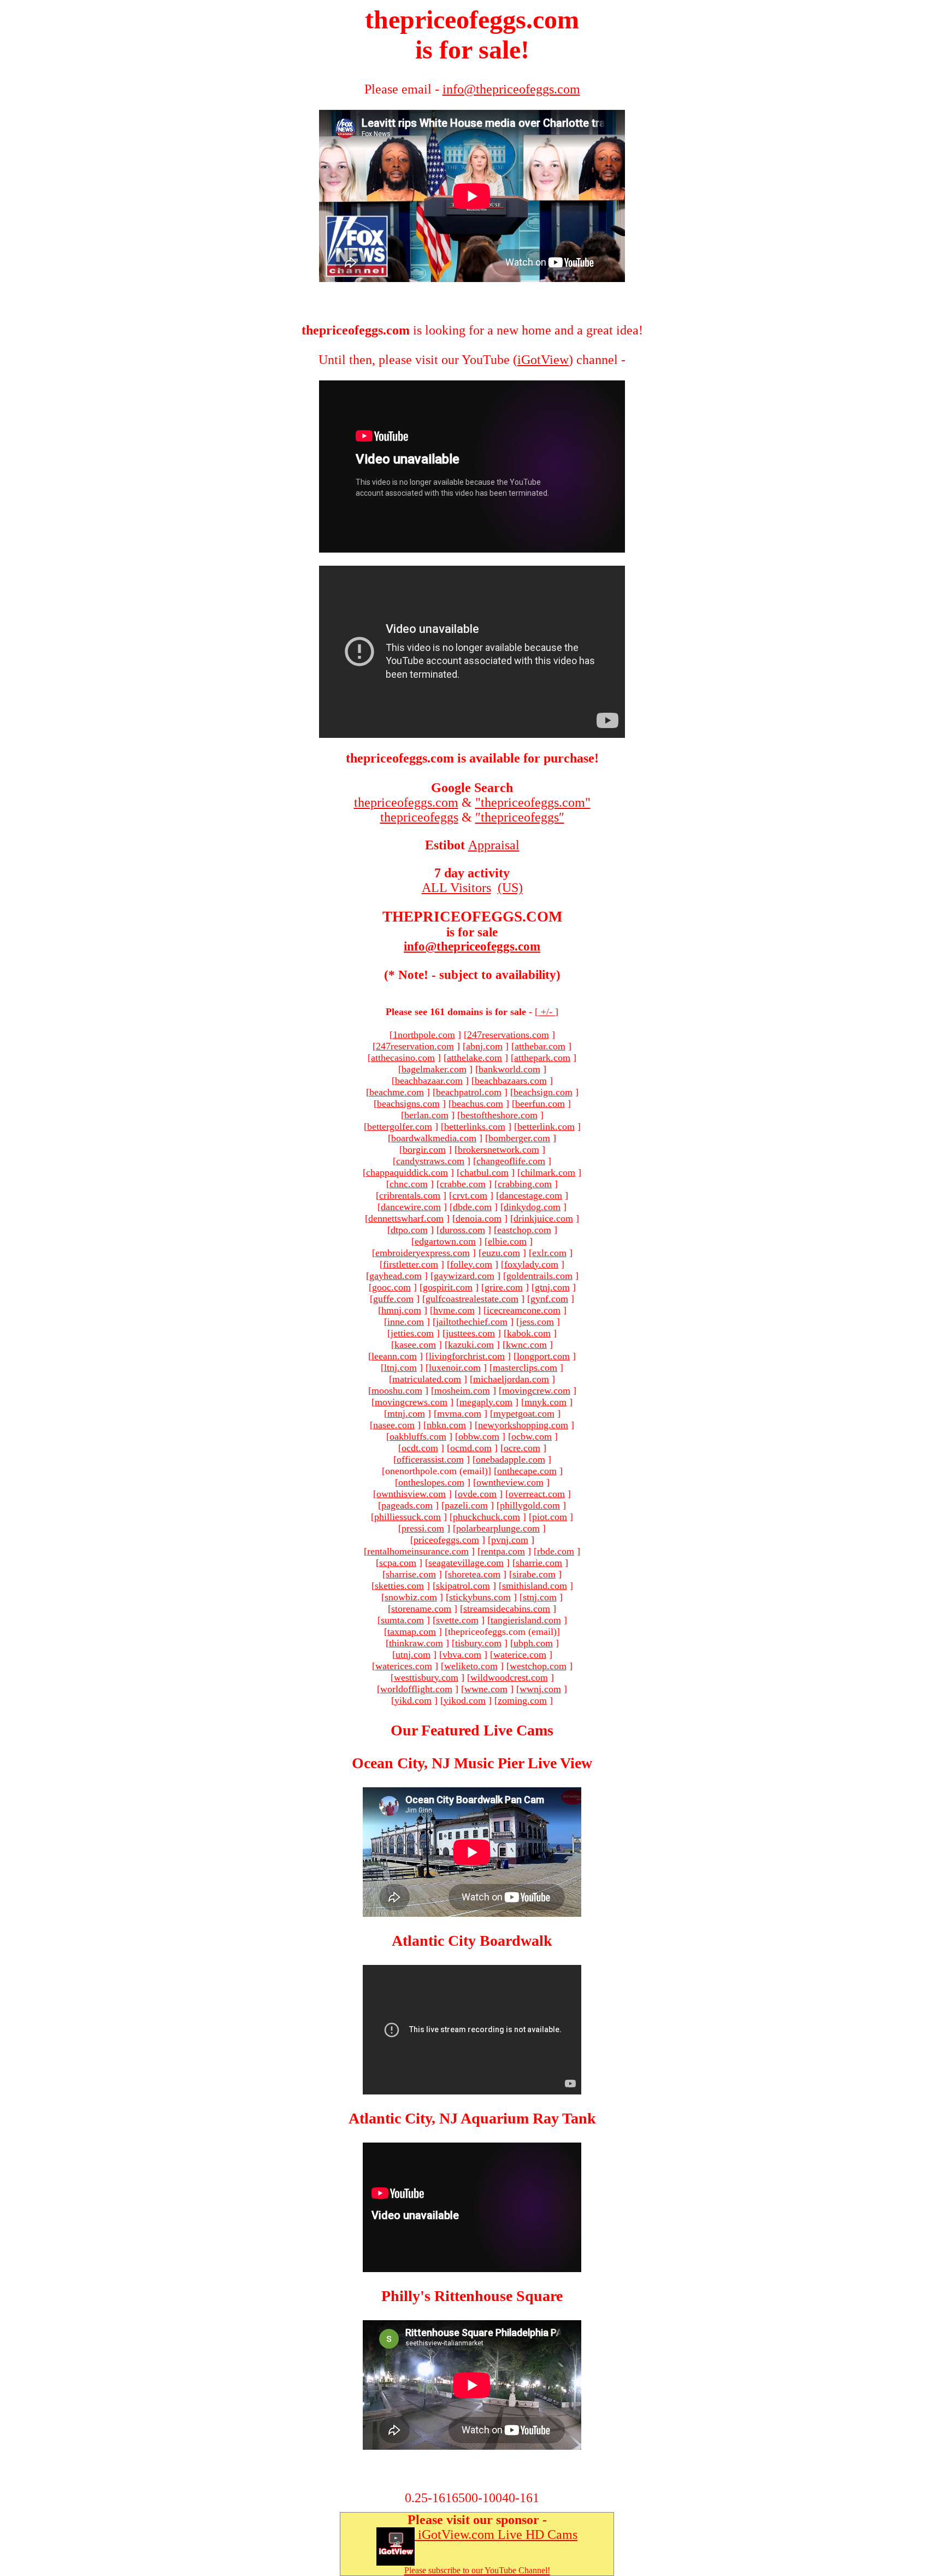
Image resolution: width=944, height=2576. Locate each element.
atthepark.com (542, 1058)
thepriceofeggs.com (406, 802)
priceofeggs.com (446, 1540)
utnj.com (413, 1654)
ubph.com (533, 1643)
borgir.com (424, 1149)
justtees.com (470, 1333)
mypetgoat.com (524, 1413)
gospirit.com (448, 1287)
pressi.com (423, 1528)
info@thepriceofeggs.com (472, 946)
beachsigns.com (408, 1104)
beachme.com (397, 1092)
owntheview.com (510, 1482)
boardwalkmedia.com (434, 1138)
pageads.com (407, 1505)
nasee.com (394, 1425)
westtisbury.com (426, 1677)
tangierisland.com (526, 1620)
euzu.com (501, 1253)
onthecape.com (527, 1471)
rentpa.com (503, 1551)
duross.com (462, 1230)
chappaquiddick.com (407, 1172)
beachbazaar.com (429, 1081)
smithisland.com (535, 1586)
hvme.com (454, 1310)
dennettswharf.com (406, 1218)
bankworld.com (509, 1069)
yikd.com (413, 1700)
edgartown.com (445, 1241)
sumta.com (402, 1620)
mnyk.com (545, 1402)
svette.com (457, 1620)
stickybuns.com (480, 1597)
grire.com (504, 1287)
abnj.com (484, 1046)
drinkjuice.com (543, 1218)
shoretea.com (474, 1574)
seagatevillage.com (466, 1563)
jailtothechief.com (472, 1322)
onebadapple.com (511, 1459)
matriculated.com (427, 1379)
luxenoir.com (455, 1368)
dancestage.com (531, 1195)
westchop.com (538, 1666)
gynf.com (549, 1299)
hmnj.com (401, 1310)
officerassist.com (430, 1459)
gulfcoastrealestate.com (472, 1299)
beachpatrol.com (469, 1092)
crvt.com (470, 1195)
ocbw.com (532, 1436)
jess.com (537, 1322)
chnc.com (409, 1184)
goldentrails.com (539, 1276)
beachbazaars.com (511, 1081)
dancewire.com (411, 1207)
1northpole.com (424, 1035)
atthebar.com (540, 1046)
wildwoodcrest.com (509, 1677)
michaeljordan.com (511, 1379)
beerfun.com (540, 1104)
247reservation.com (415, 1046)
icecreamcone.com (524, 1310)
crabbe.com (463, 1184)
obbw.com (479, 1436)
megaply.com (486, 1402)
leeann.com (394, 1356)
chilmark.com (548, 1172)
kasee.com (415, 1345)
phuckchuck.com (486, 1517)
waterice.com (520, 1654)
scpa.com (398, 1563)
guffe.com (393, 1299)
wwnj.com (540, 1689)
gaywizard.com (464, 1276)
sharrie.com (539, 1563)
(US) (510, 888)
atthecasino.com (403, 1058)
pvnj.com (510, 1540)
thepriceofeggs (419, 817)
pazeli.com (466, 1505)
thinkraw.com (416, 1643)
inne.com (406, 1322)
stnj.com (540, 1597)
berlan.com (426, 1115)
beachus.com (477, 1104)
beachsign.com (543, 1092)
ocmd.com (471, 1448)
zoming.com (522, 1700)
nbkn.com (446, 1425)
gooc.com (391, 1287)
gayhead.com (396, 1276)
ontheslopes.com (431, 1482)
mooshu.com (397, 1390)
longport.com (543, 1356)
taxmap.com (412, 1632)
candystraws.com (430, 1161)
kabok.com (529, 1333)
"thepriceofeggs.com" (533, 802)
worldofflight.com (416, 1689)
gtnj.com (552, 1287)
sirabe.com (534, 1574)
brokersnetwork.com (498, 1149)
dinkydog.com (532, 1207)
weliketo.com (471, 1666)
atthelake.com (474, 1058)
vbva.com (462, 1654)
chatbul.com (484, 1172)
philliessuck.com (408, 1517)
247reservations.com (508, 1035)
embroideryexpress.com (423, 1253)
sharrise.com (411, 1574)
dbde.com (472, 1207)
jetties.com (412, 1333)
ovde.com (477, 1494)
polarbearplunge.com (498, 1528)
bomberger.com (519, 1138)
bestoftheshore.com (499, 1115)
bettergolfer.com (400, 1126)
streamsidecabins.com (507, 1609)
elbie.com (507, 1241)
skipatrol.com (463, 1586)
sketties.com (399, 1586)
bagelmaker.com (434, 1069)
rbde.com (556, 1551)
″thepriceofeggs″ (520, 817)
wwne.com (486, 1689)
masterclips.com (525, 1368)
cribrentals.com (410, 1195)
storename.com (421, 1609)
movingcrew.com (536, 1390)
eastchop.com (524, 1230)
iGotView (543, 360)
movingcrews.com (411, 1402)
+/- (547, 1012)
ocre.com (522, 1448)
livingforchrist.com (467, 1356)
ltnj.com (400, 1368)
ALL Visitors (456, 888)
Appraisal (494, 845)
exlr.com (549, 1253)
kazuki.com (471, 1345)
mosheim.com (462, 1390)
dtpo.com (409, 1230)
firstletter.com (411, 1264)
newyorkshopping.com (523, 1425)
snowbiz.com (411, 1597)
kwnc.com (526, 1345)
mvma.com (459, 1413)
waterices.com (404, 1666)
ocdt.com (420, 1448)
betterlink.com (546, 1126)
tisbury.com (478, 1643)
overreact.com (537, 1494)
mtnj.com (406, 1413)
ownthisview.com (411, 1494)
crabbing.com (525, 1184)
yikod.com (465, 1700)
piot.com (550, 1517)
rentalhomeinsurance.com (418, 1551)
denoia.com (479, 1218)
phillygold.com (530, 1505)
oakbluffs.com (418, 1436)
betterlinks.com (475, 1126)
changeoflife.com (511, 1161)
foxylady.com (531, 1264)
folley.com (471, 1264)
